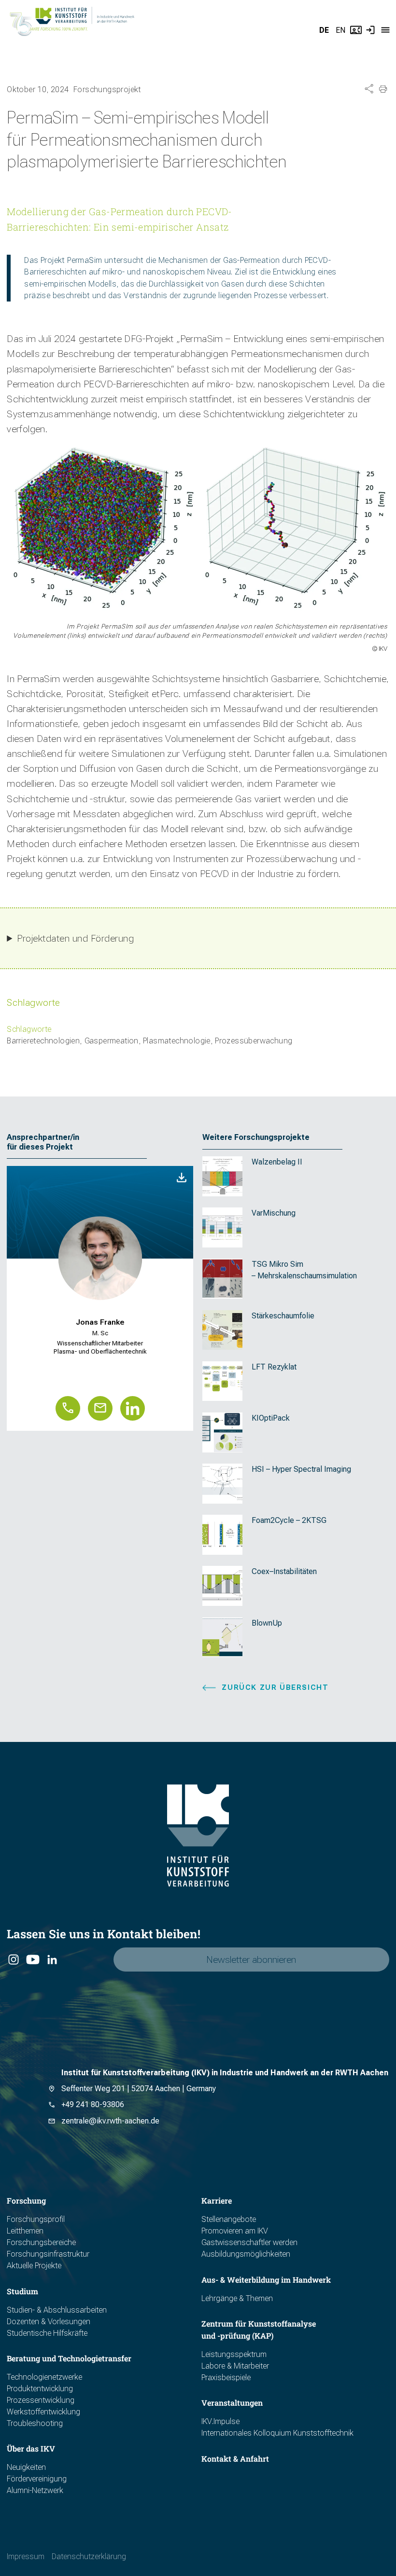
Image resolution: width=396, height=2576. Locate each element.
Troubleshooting (35, 2423)
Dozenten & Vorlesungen (49, 2322)
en (340, 30)
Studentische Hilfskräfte (47, 2333)
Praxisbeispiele (226, 2377)
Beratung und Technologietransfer (69, 2358)
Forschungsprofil (36, 2219)
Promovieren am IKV (235, 2231)
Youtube (32, 1960)
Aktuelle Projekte (34, 2266)
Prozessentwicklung (41, 2400)
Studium (22, 2291)
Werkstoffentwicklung (43, 2412)
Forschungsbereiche (41, 2242)
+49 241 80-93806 (93, 2104)
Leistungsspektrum (234, 2354)
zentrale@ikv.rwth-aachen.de (110, 2121)
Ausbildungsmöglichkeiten (246, 2254)
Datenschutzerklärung (89, 2556)
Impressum (26, 2556)
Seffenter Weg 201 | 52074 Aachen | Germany (139, 2089)
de (324, 30)
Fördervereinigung (37, 2479)
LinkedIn (52, 1960)
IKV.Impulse (220, 2421)
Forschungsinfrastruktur (48, 2254)
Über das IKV (31, 2448)
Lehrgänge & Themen (237, 2298)
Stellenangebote (229, 2219)
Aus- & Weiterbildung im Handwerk (266, 2280)
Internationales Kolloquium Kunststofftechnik (277, 2433)
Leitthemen (25, 2231)
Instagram (13, 1960)
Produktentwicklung (40, 2389)
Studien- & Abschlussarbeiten (57, 2310)
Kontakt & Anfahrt (235, 2459)
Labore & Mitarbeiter (235, 2366)
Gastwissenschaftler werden (249, 2242)
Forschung (26, 2200)
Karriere (217, 2200)
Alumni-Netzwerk (35, 2490)
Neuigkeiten (26, 2467)
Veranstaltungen (232, 2403)
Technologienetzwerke (44, 2377)
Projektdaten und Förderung (75, 939)
